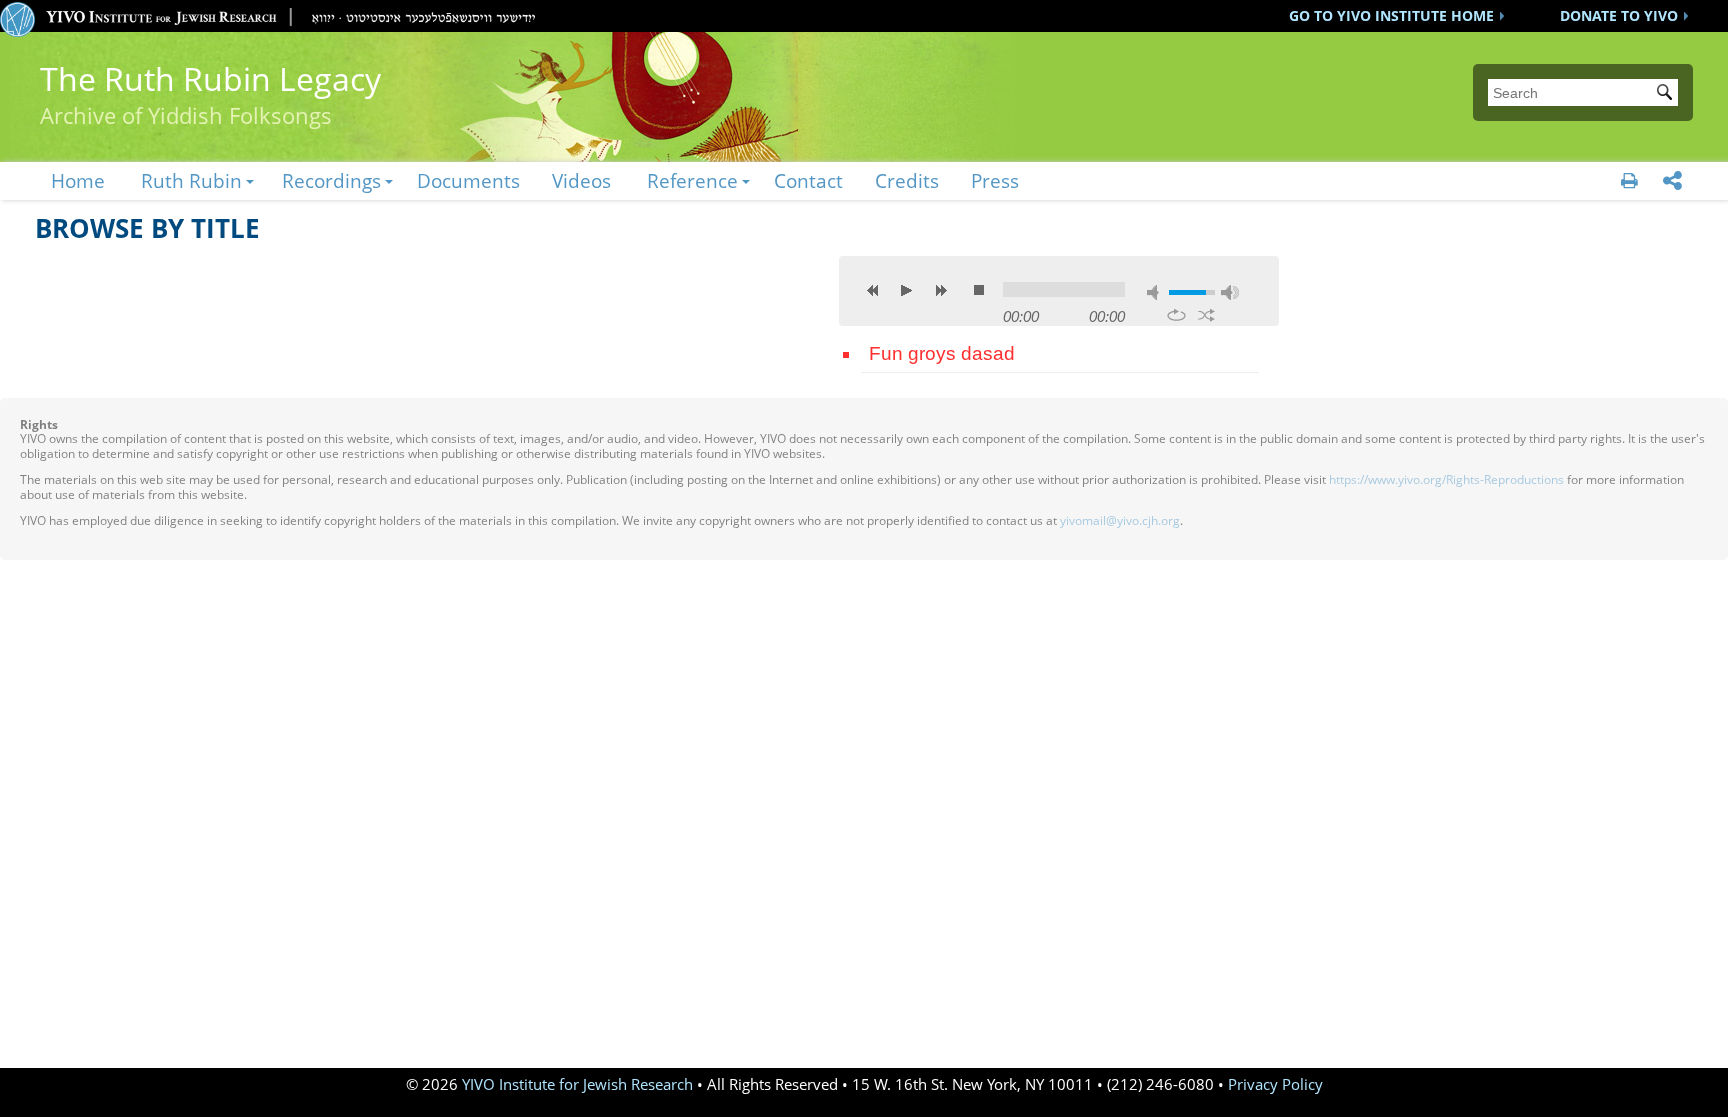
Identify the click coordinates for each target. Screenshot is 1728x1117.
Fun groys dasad (942, 353)
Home (78, 180)
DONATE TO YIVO (1619, 15)
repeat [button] (1176, 315)
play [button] (907, 290)
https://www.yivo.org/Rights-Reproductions (1446, 479)
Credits (907, 180)
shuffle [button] (1206, 315)
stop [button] (979, 290)
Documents (468, 180)
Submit (1668, 94)
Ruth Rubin (191, 180)
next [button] (941, 290)
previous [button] (873, 290)
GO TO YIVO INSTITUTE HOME (1391, 15)
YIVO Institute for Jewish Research (577, 1084)
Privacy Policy (1275, 1084)
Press (995, 180)
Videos (581, 180)
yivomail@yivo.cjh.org (1120, 520)
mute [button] (1156, 292)
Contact (808, 180)
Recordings (331, 180)
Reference (692, 180)
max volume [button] (1230, 292)
